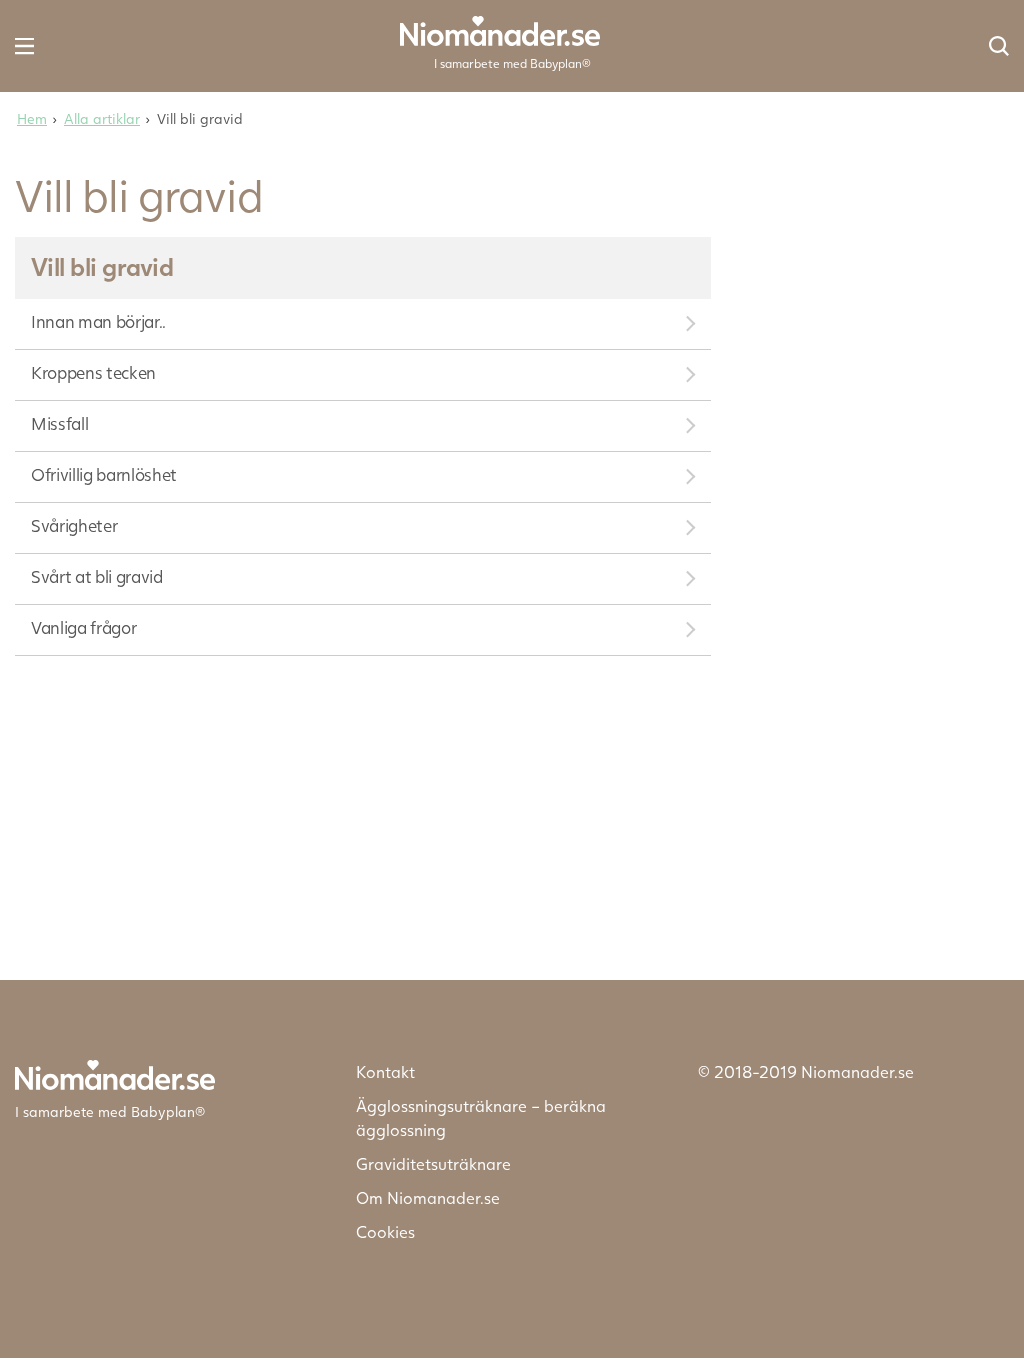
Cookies (385, 1231)
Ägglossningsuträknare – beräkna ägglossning (481, 1117)
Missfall (59, 423)
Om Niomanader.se (428, 1197)
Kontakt (385, 1071)
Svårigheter (74, 525)
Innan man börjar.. (98, 321)
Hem (32, 118)
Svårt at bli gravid (97, 576)
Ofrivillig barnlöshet (104, 474)
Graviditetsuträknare (433, 1163)
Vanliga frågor (83, 627)
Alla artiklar (102, 118)
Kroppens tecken (93, 372)
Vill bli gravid (102, 266)
